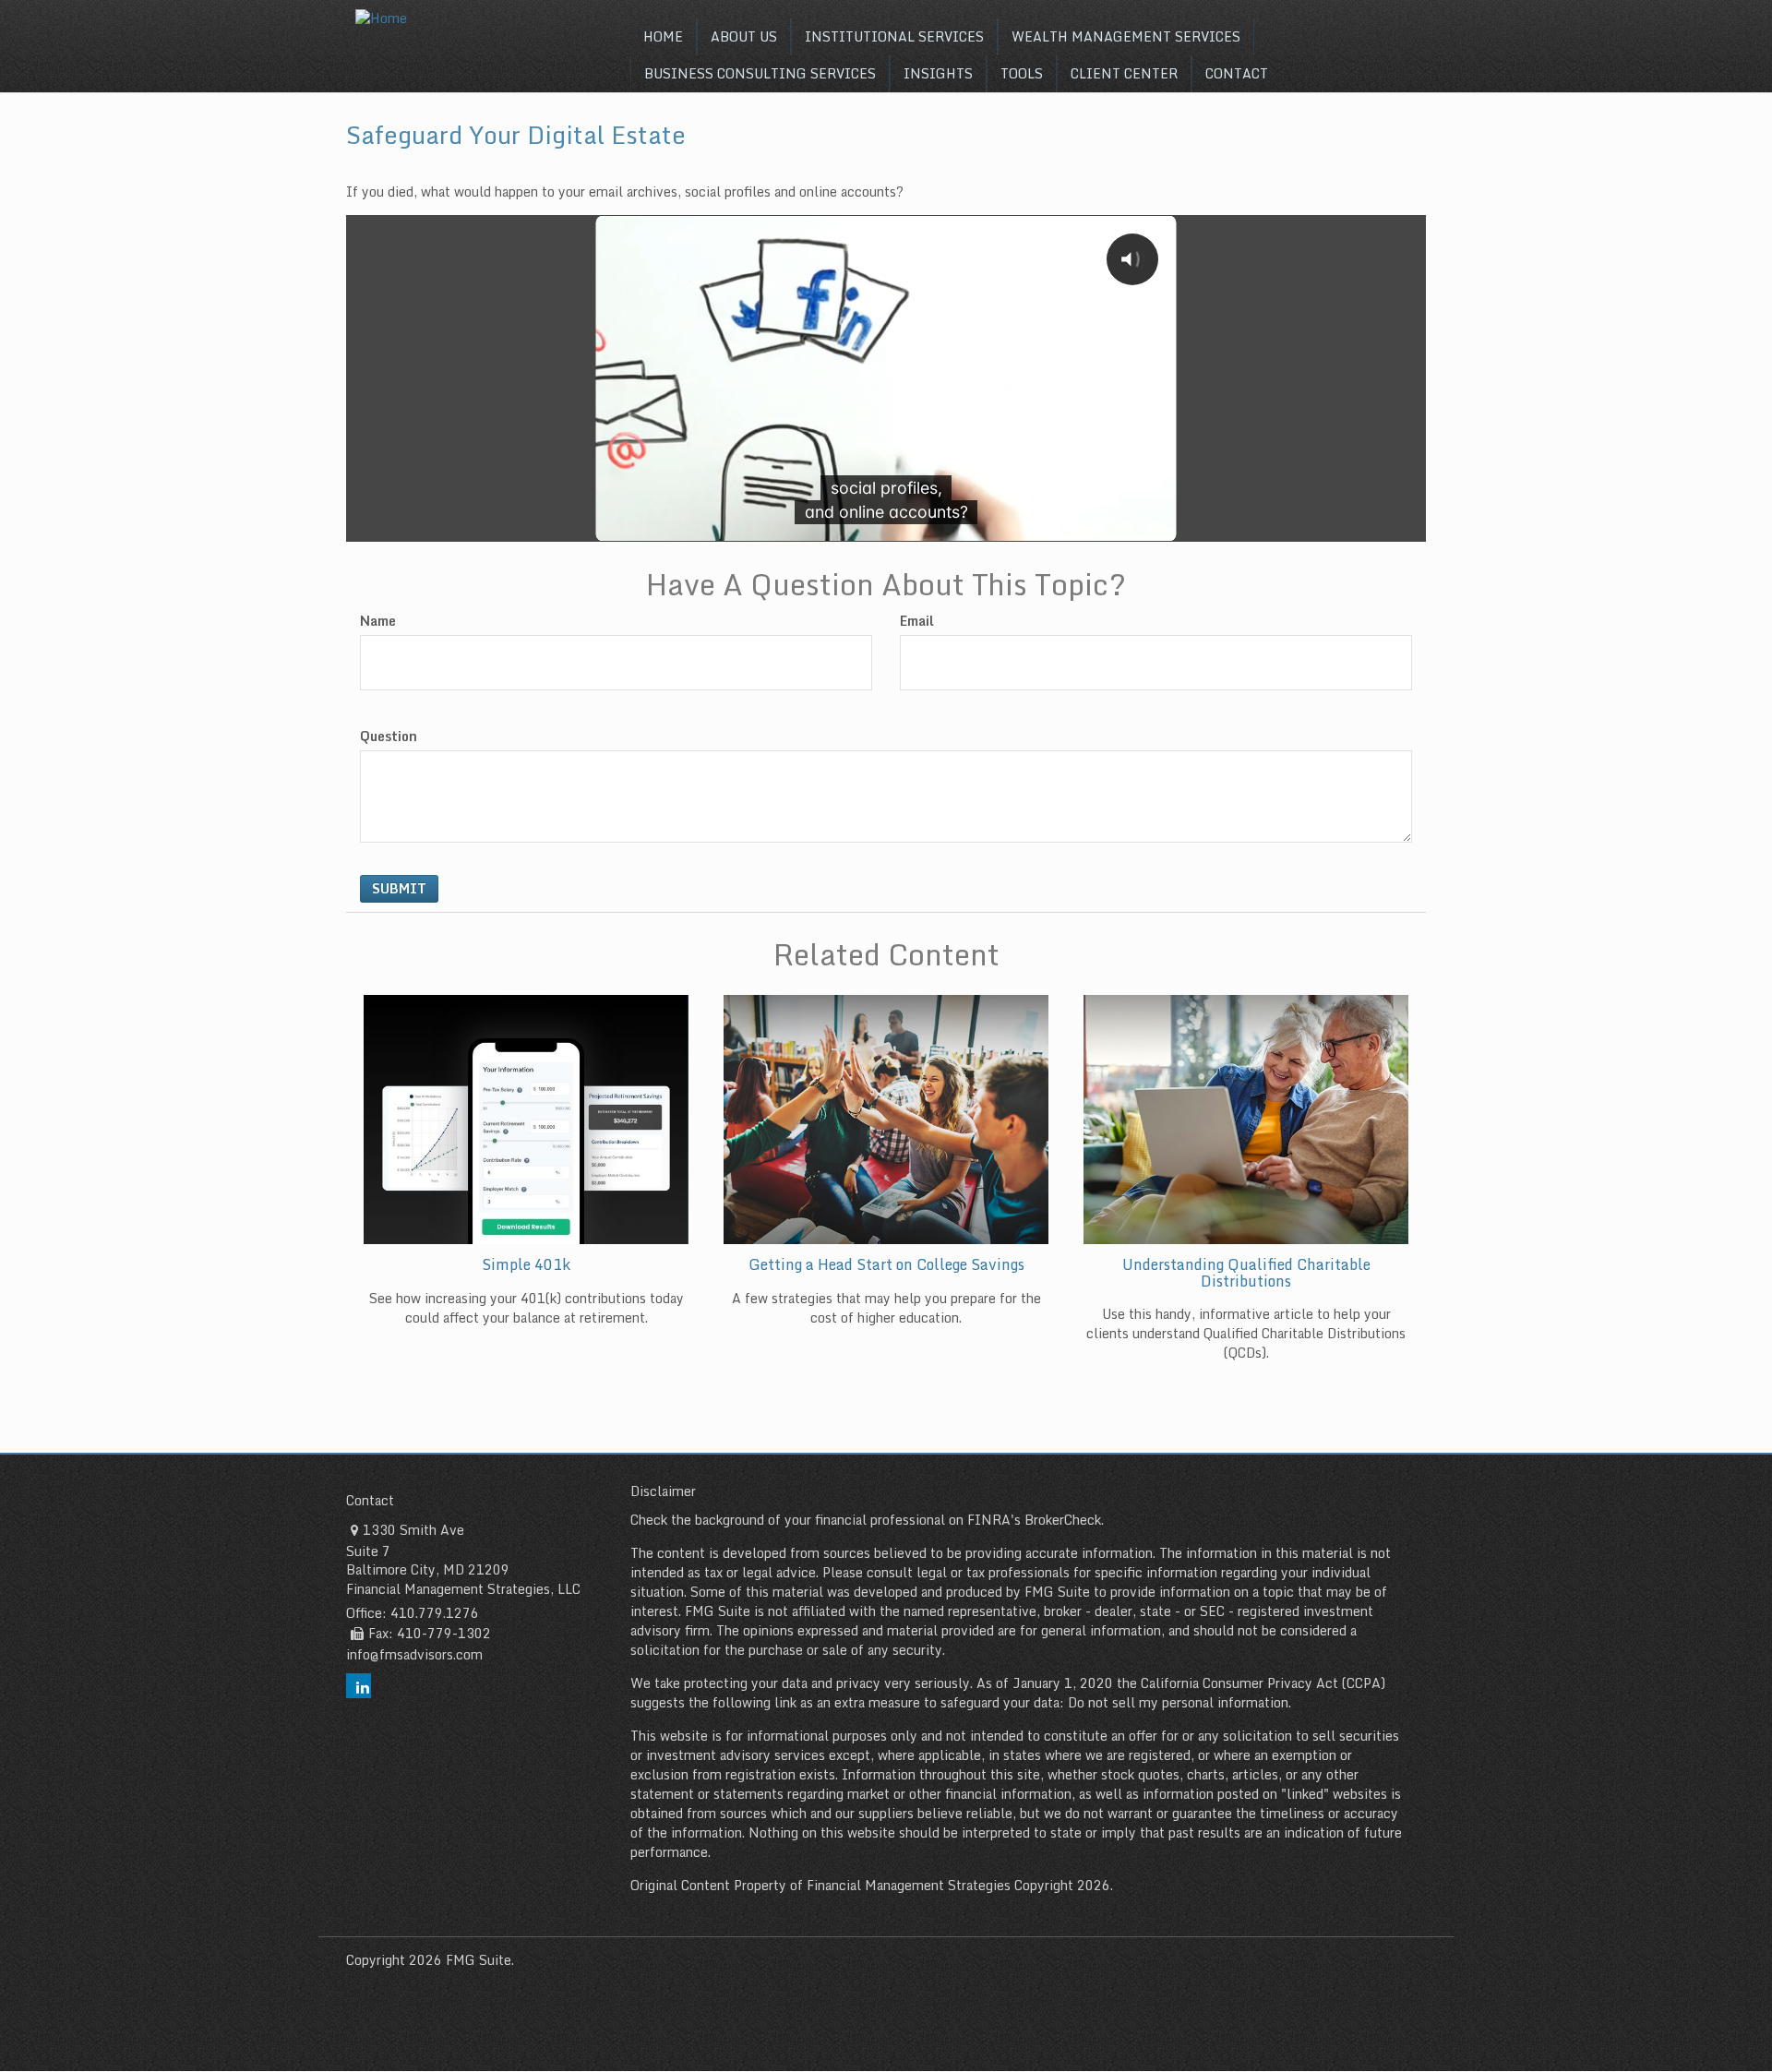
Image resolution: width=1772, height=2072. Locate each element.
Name (378, 621)
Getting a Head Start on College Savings (886, 1264)
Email (917, 621)
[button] (744, 37)
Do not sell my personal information (1178, 1702)
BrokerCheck (1063, 1520)
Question (389, 737)
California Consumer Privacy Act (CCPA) (1263, 1683)
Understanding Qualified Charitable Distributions (1246, 1273)
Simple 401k (526, 1264)
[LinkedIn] (359, 1686)
